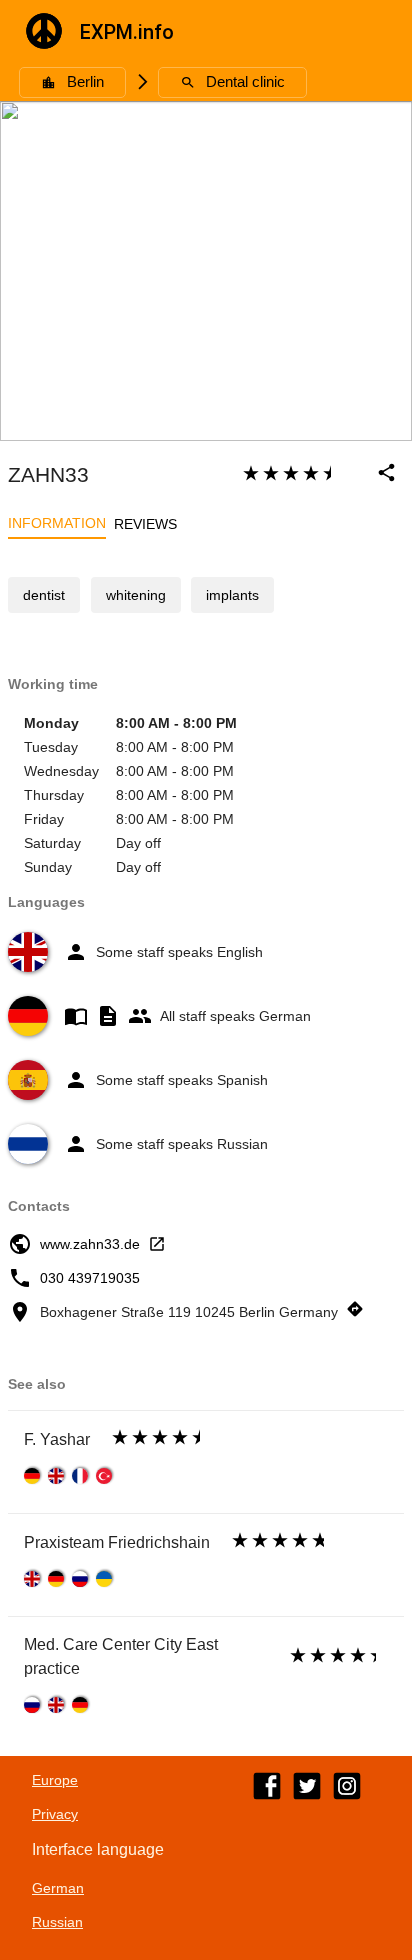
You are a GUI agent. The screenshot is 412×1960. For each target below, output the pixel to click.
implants (232, 595)
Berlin (85, 82)
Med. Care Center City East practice (121, 1656)
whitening (136, 595)
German (58, 1888)
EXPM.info (127, 32)
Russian (57, 1922)
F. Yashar (57, 1439)
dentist (44, 595)
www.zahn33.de (90, 1244)
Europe (55, 1780)
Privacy (55, 1814)
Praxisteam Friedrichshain (117, 1542)
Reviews (145, 524)
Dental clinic (245, 82)
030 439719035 (90, 1278)
